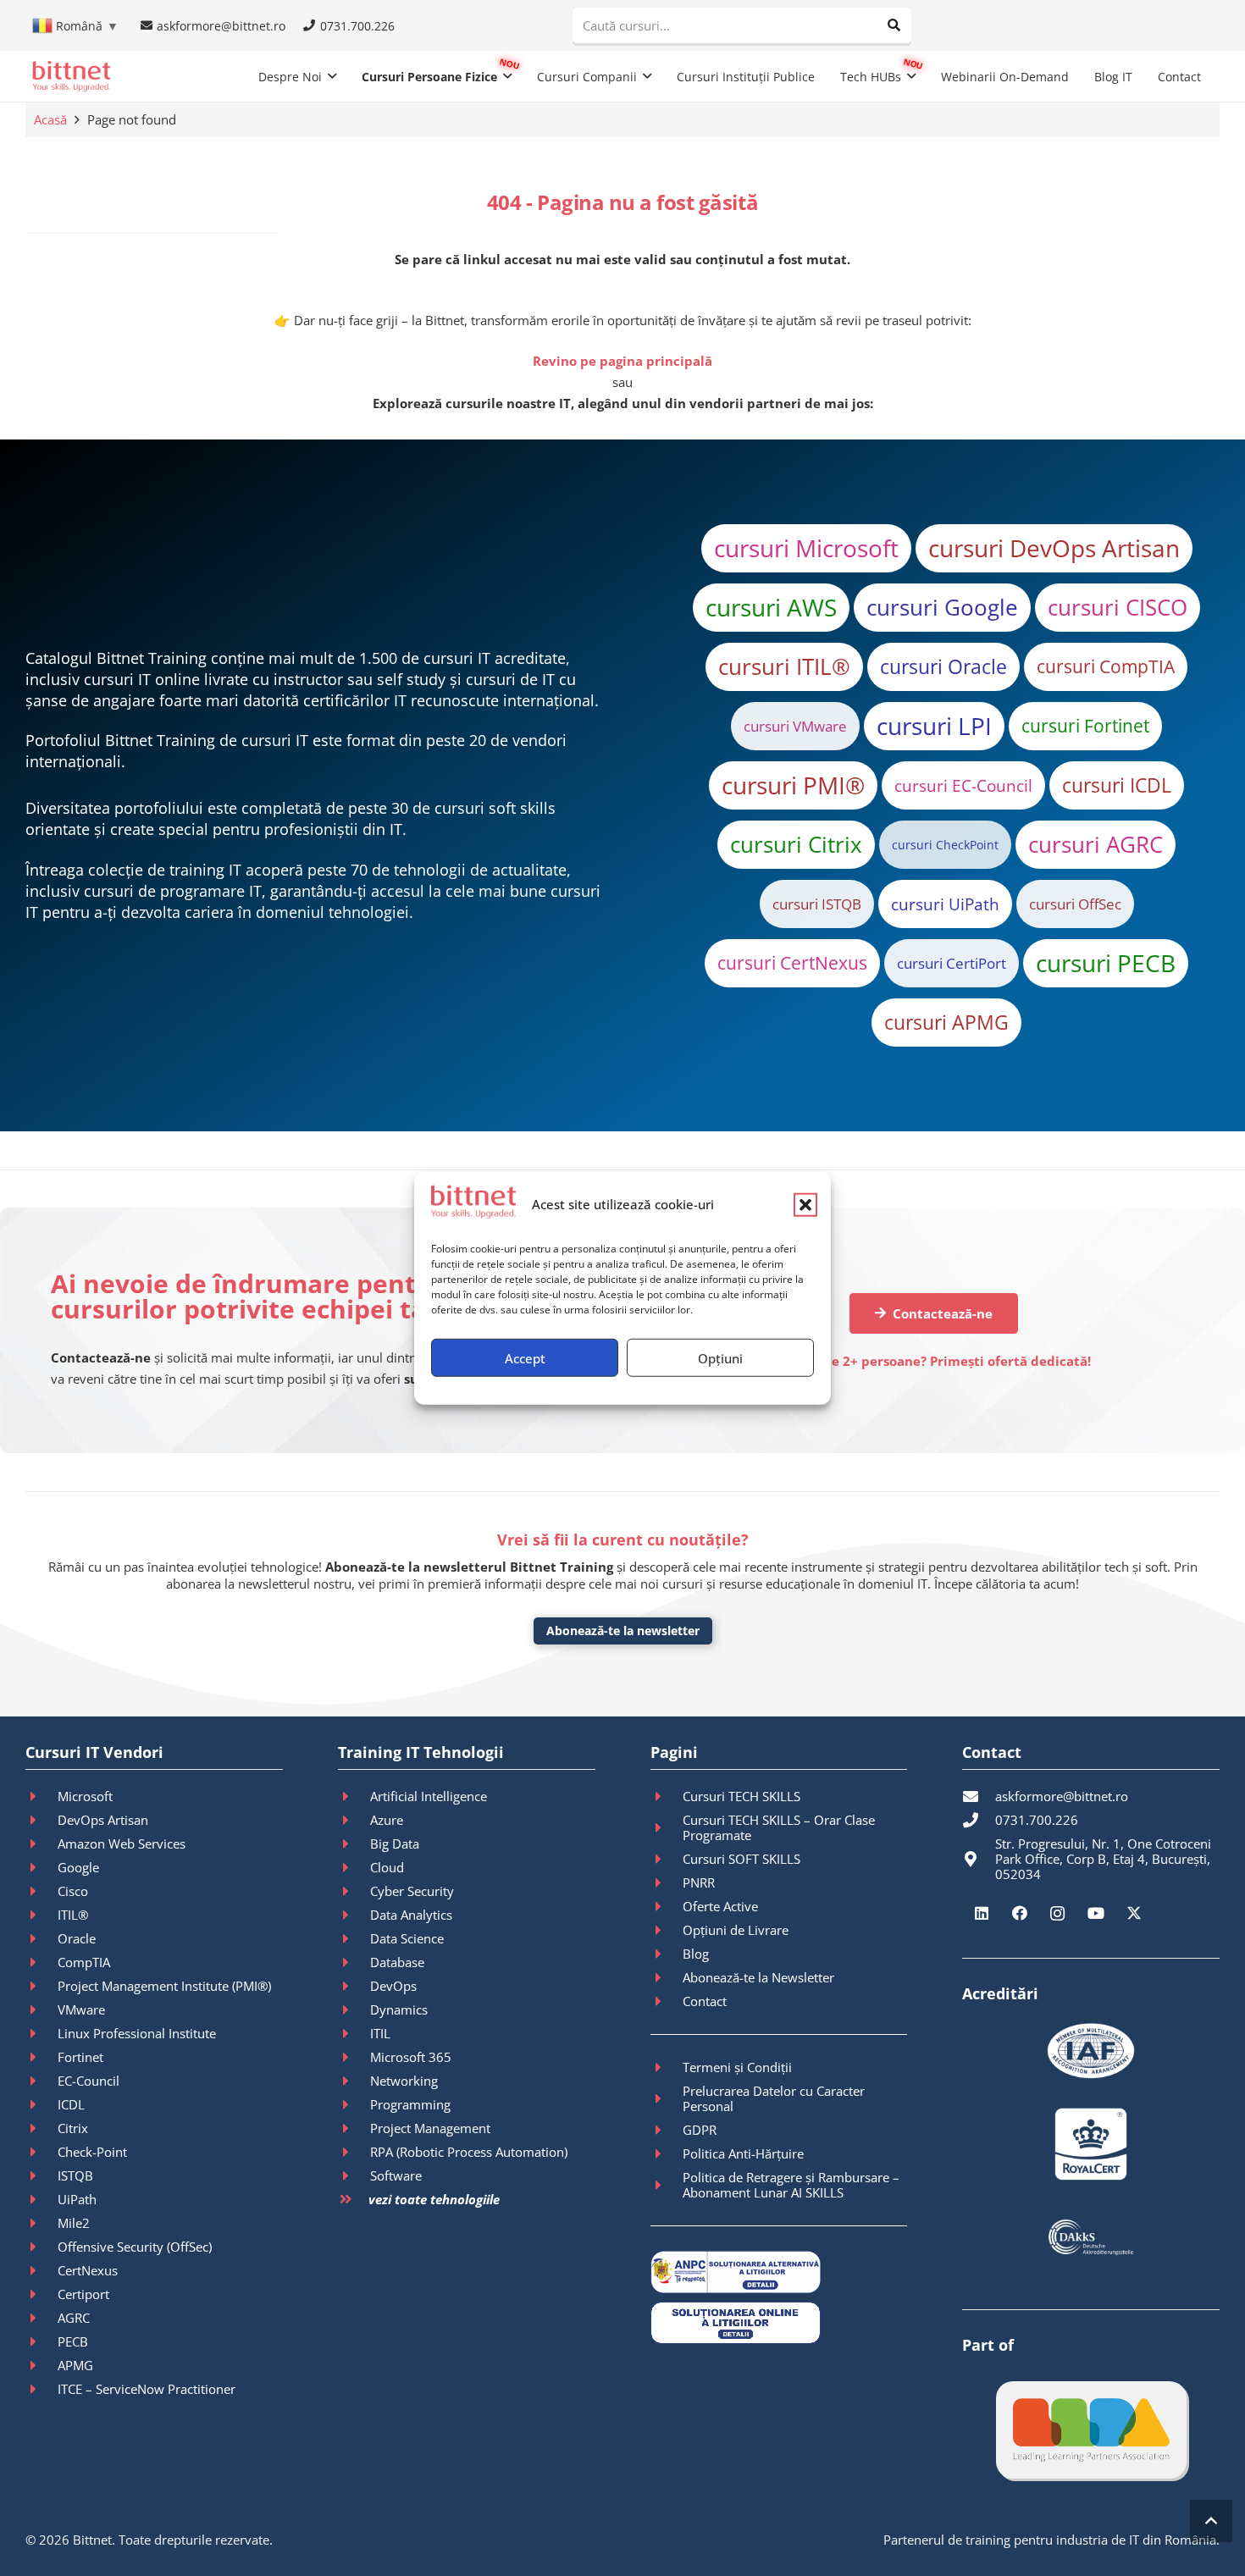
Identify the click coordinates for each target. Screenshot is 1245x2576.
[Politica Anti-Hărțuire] (667, 2153)
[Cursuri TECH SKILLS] (667, 1796)
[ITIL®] (41, 1915)
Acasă (50, 119)
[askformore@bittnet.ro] (978, 1796)
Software (396, 2175)
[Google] (41, 1867)
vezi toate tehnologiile (434, 2199)
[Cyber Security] (354, 1891)
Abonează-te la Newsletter (758, 1977)
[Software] (354, 2175)
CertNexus (88, 2270)
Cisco (73, 1891)
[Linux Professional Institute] (41, 2033)
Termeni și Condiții (737, 2067)
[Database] (354, 1962)
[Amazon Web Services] (41, 1844)
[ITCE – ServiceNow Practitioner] (41, 2389)
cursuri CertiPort (952, 963)
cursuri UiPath (945, 904)
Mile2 (74, 2223)
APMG (75, 2365)
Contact (705, 2001)
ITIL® (73, 1915)
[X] (1134, 1913)
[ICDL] (41, 2104)
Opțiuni (720, 1357)
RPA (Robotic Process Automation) (469, 2152)
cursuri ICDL (1117, 785)
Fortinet (80, 2057)
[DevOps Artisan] (41, 1820)
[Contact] (667, 2001)
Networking (404, 2081)
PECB (73, 2341)
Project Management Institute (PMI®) (164, 1986)
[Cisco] (41, 1891)
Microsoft (85, 1796)
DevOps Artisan (103, 1820)
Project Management (430, 2128)
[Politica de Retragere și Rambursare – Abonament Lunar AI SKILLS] (667, 2185)
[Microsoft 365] (354, 2057)
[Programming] (354, 2104)
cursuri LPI (934, 726)
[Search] (894, 25)
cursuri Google (942, 607)
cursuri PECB (1106, 963)
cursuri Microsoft (806, 548)
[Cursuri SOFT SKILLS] (667, 1859)
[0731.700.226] (978, 1820)
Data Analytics (411, 1915)
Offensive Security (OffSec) (135, 2247)
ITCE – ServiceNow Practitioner (147, 2389)
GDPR (700, 2130)
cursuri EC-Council (963, 785)
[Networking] (354, 2081)
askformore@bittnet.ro (1062, 1796)
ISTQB (75, 2175)
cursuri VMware (795, 726)
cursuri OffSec (1075, 904)
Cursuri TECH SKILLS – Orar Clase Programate (779, 1827)
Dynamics (399, 2009)
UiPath (77, 2199)
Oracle (77, 1938)
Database (397, 1962)
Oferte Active (720, 1906)
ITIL (380, 2033)
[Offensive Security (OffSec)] (41, 2247)
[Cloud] (354, 1867)
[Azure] (354, 1820)
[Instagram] (1057, 1913)
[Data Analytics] (354, 1915)
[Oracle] (41, 1938)
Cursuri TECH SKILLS (741, 1796)
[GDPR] (667, 2130)
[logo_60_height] (71, 76)
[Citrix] (41, 2128)
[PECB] (41, 2341)
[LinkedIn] (981, 1913)
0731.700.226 (1037, 1820)
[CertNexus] (41, 2270)
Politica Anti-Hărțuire (743, 2153)
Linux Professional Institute (137, 2033)
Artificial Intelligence (429, 1796)
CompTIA (84, 1962)
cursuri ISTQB (817, 904)
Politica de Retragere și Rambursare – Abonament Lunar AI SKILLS (791, 2185)
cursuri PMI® (793, 785)
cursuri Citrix (796, 844)
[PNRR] (667, 1882)
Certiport (83, 2294)
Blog (696, 1954)
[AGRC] (41, 2318)
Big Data (395, 1844)
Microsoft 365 (411, 2057)
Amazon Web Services (122, 1844)
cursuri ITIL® (784, 666)
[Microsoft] (41, 1796)
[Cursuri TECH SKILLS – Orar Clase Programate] (667, 1827)
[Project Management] (354, 2128)
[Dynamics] (354, 2009)
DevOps (393, 1986)
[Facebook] (1019, 1913)
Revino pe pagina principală (622, 361)
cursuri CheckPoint (945, 845)
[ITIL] (354, 2033)
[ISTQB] (41, 2175)
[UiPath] (41, 2199)
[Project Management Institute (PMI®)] (41, 1986)
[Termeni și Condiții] (667, 2067)
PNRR (699, 1882)
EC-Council (89, 2081)
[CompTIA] (41, 1962)
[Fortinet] (41, 2057)
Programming (410, 2104)
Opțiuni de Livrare (736, 1930)
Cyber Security (412, 1891)
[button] (805, 1204)
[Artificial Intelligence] (354, 1796)
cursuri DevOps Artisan (1054, 548)
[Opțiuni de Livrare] (667, 1930)
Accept (525, 1357)
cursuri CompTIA (1106, 666)
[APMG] (41, 2365)
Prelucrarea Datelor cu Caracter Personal (774, 2098)
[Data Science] (354, 1938)
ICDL (71, 2104)
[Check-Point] (41, 2152)
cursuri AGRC (1096, 844)
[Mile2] (41, 2223)
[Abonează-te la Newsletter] (667, 1977)
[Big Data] (354, 1844)
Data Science (407, 1938)
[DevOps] (354, 1986)
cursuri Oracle (943, 666)
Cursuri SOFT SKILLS (741, 1859)
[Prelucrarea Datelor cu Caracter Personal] (667, 2098)
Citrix (73, 2128)
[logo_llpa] (1091, 2430)
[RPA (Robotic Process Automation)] (354, 2152)
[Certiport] (41, 2294)
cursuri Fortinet (1085, 726)
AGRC (74, 2318)
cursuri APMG (946, 1022)
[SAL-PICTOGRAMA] (779, 2272)
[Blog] (667, 1954)
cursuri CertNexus (792, 963)
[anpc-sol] (779, 2323)
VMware (81, 2009)
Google (78, 1867)
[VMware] (41, 2009)
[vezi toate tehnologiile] (353, 2200)
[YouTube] (1096, 1913)
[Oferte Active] (667, 1906)
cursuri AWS (771, 607)
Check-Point (92, 2152)
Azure (387, 1820)
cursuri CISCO (1118, 607)
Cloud (387, 1867)
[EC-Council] (41, 2081)
